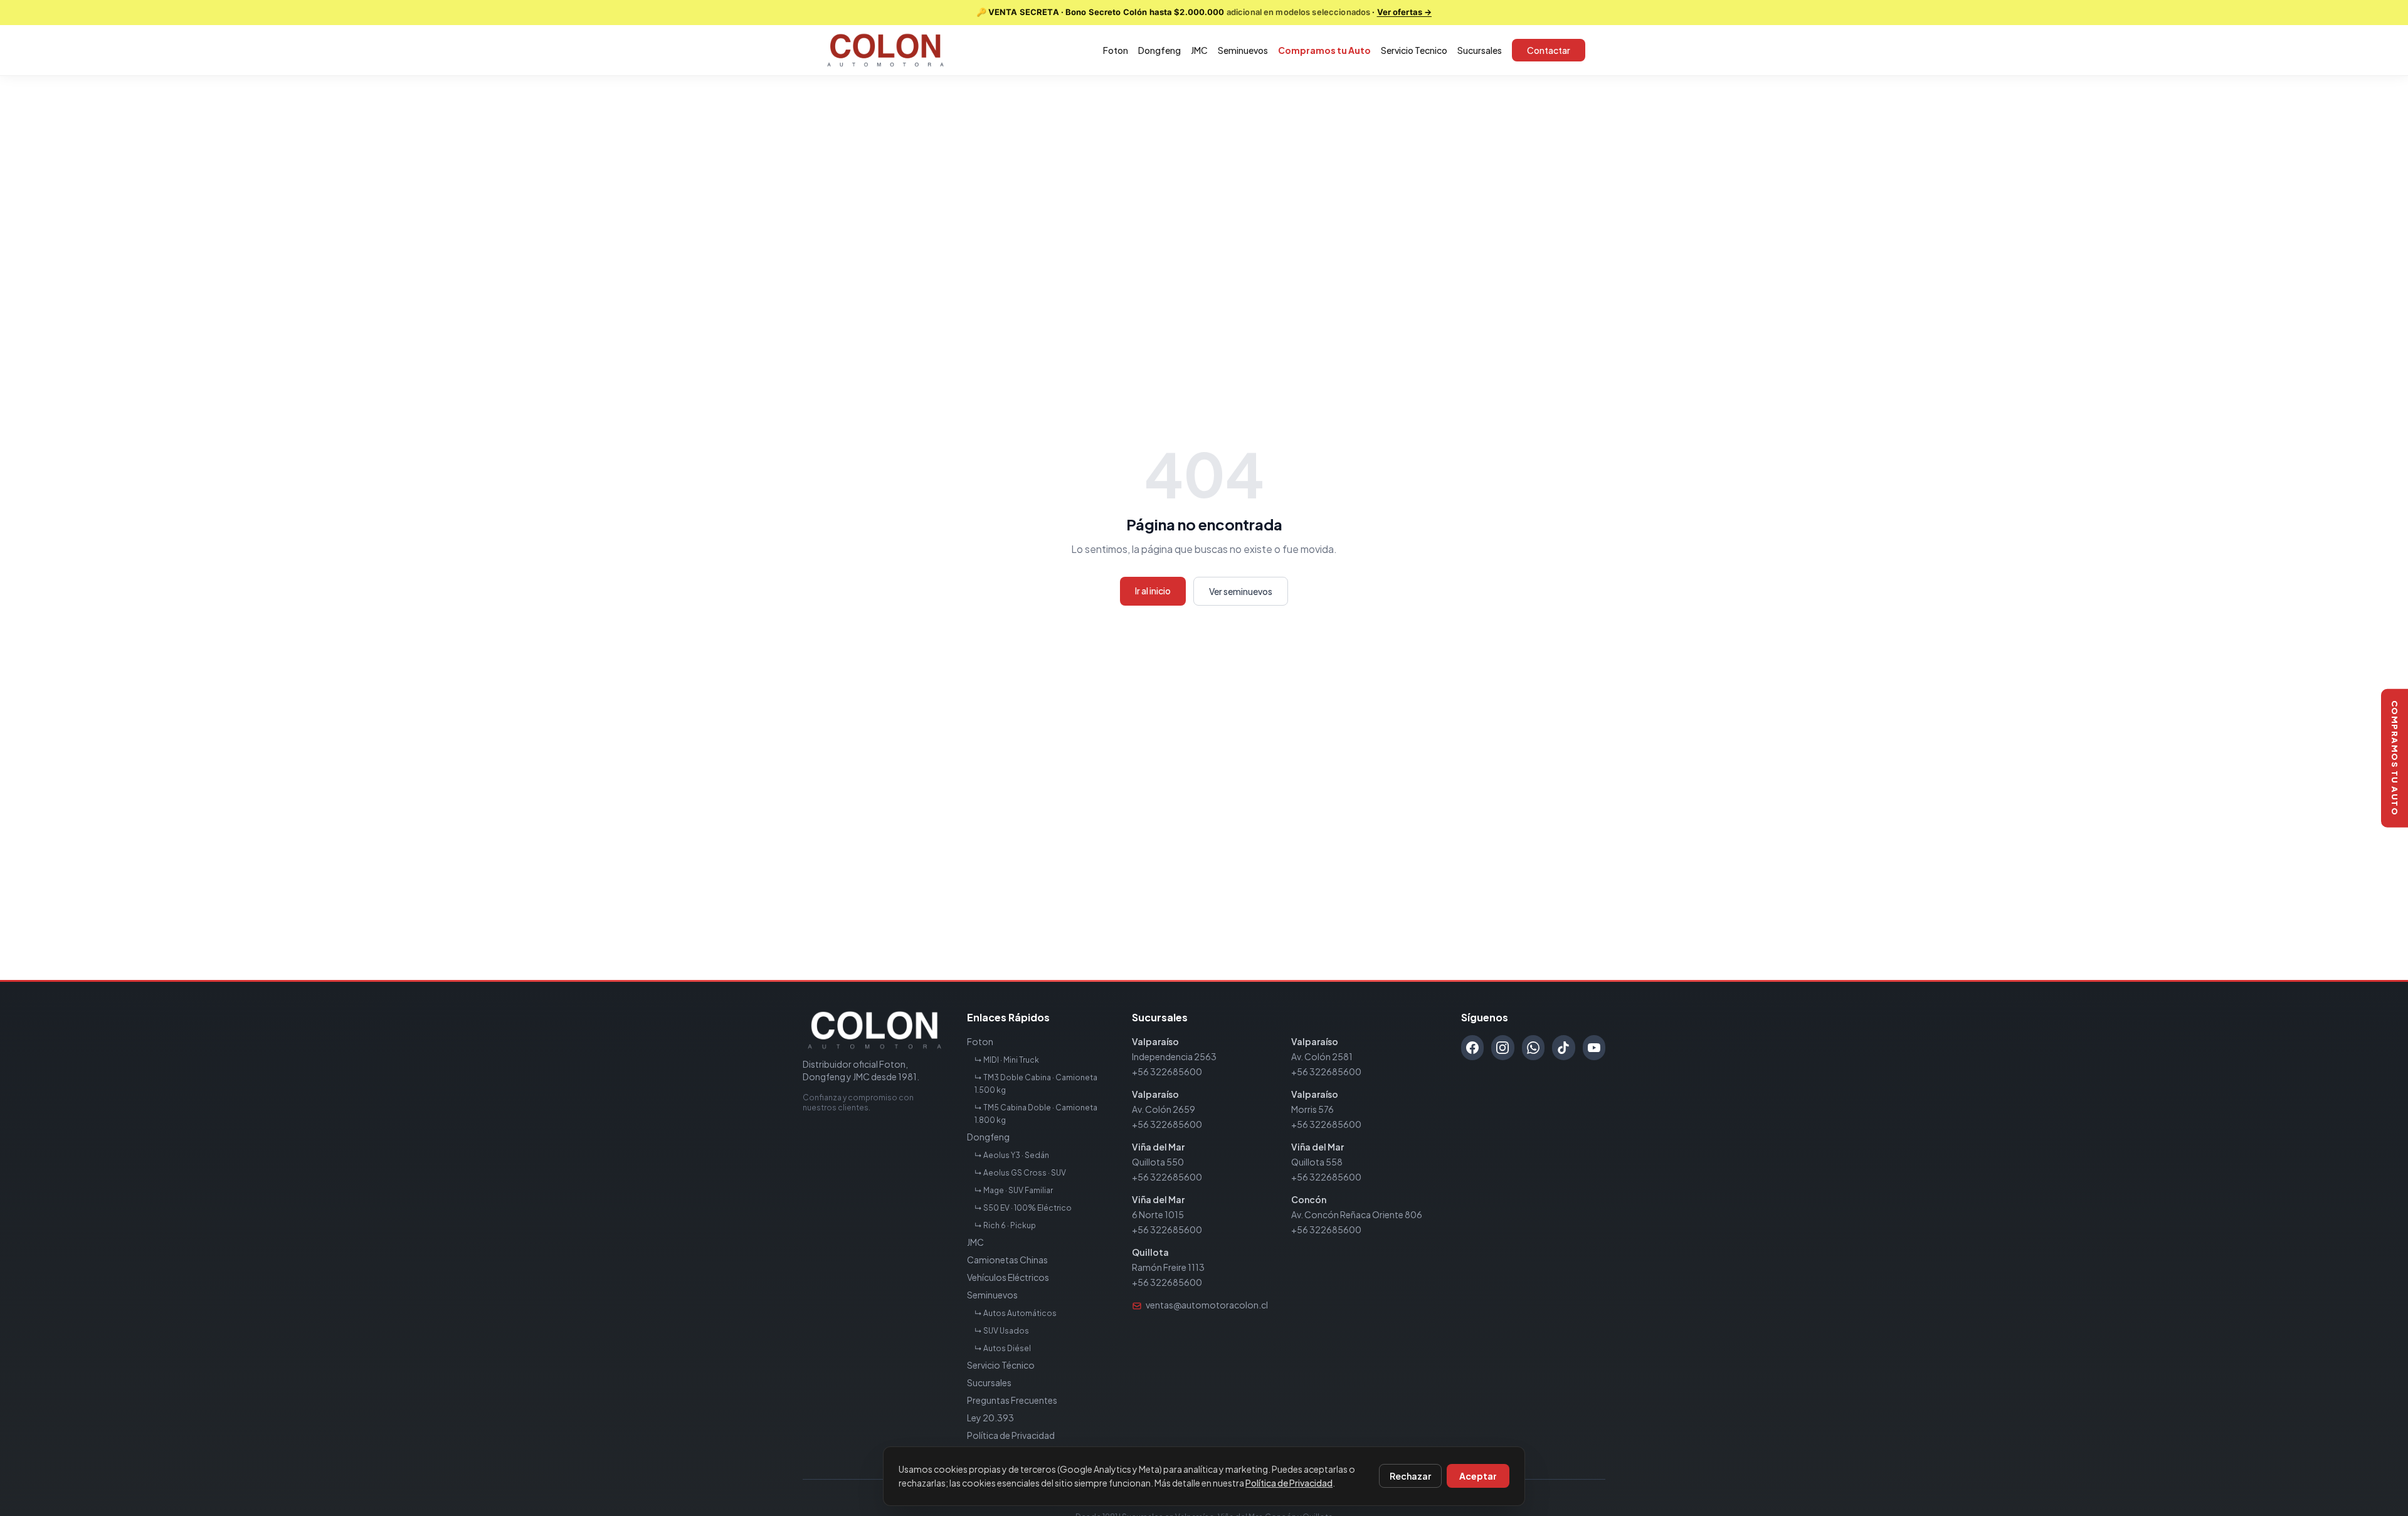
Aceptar (1478, 1476)
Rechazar (1410, 1476)
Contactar (1549, 50)
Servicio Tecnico (1414, 50)
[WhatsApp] (1533, 1048)
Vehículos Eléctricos (1008, 1277)
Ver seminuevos (1241, 591)
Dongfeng (1159, 50)
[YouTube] (1594, 1048)
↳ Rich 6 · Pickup (1005, 1225)
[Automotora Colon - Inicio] (885, 50)
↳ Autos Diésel (1003, 1348)
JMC (1199, 50)
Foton (1116, 50)
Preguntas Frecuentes (1012, 1400)
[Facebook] (1472, 1048)
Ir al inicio (1153, 591)
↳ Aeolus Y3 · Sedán (1012, 1155)
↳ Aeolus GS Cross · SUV (1020, 1173)
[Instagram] (1502, 1048)
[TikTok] (1563, 1048)
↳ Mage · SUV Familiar (1014, 1190)
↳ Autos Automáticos (1016, 1313)
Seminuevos (1243, 50)
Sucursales (1480, 50)
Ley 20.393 (990, 1418)
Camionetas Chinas (1007, 1260)
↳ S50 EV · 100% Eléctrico (1023, 1208)
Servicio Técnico (1001, 1365)
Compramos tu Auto (1324, 50)
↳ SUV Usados (1002, 1331)
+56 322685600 (1167, 1071)
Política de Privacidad (1011, 1435)
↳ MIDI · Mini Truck (1007, 1060)
